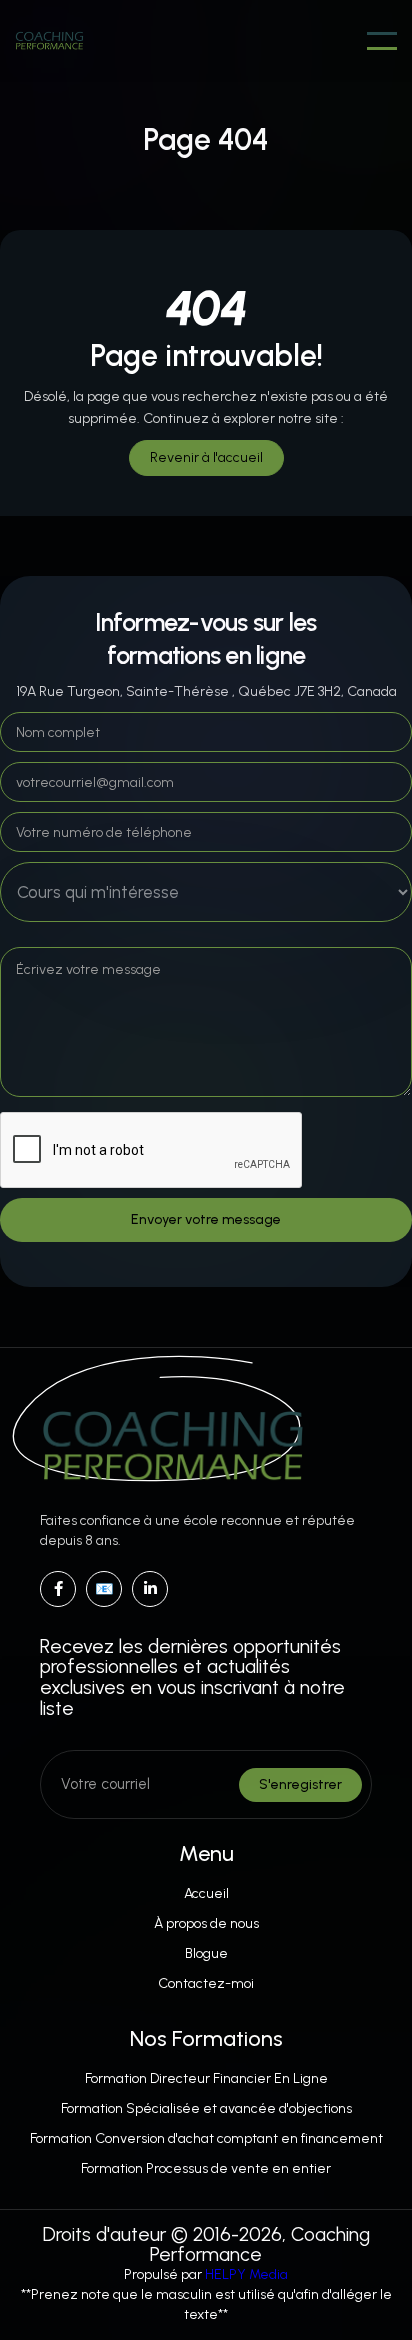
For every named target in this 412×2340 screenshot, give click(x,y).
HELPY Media (246, 2274)
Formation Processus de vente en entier (206, 2168)
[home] (49, 41)
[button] (382, 41)
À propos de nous (206, 1923)
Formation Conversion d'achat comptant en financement (206, 2138)
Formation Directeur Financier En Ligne (206, 2078)
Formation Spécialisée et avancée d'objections (206, 2108)
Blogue (206, 1953)
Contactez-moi (206, 1983)
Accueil (206, 1893)
